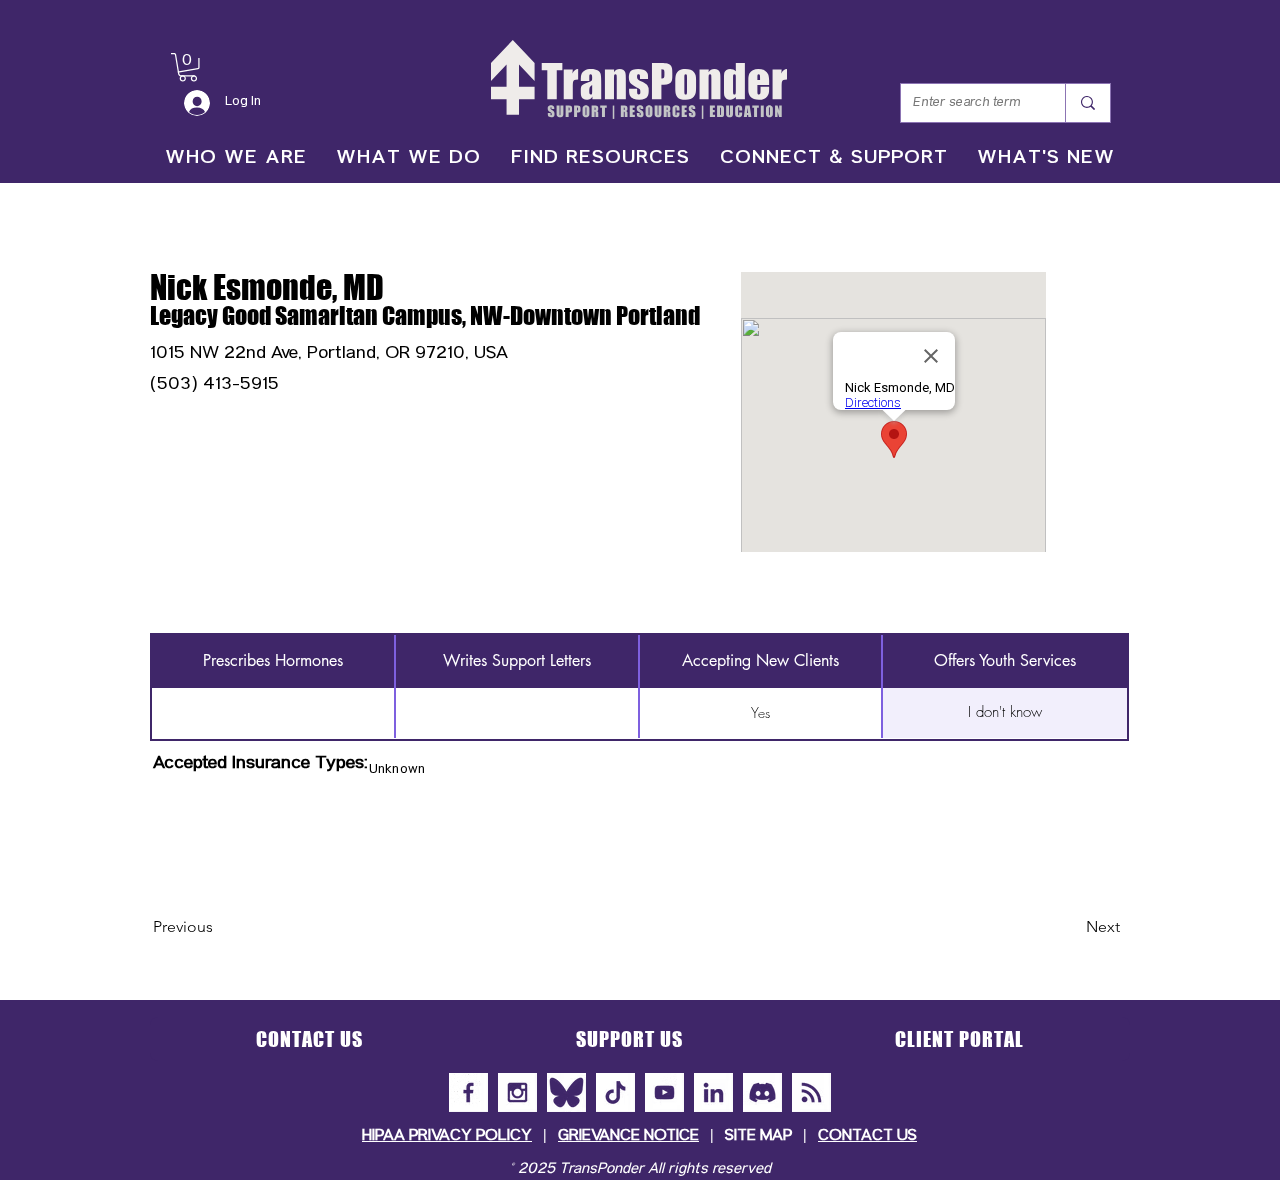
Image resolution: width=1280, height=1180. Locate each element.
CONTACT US (867, 1137)
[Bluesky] (566, 1092)
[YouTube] (664, 1092)
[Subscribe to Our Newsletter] (811, 1092)
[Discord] (762, 1092)
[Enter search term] (1087, 103)
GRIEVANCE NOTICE (628, 1137)
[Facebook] (468, 1092)
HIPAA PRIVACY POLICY (447, 1137)
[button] (188, 67)
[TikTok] (615, 1092)
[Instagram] (517, 1092)
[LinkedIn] (713, 1092)
